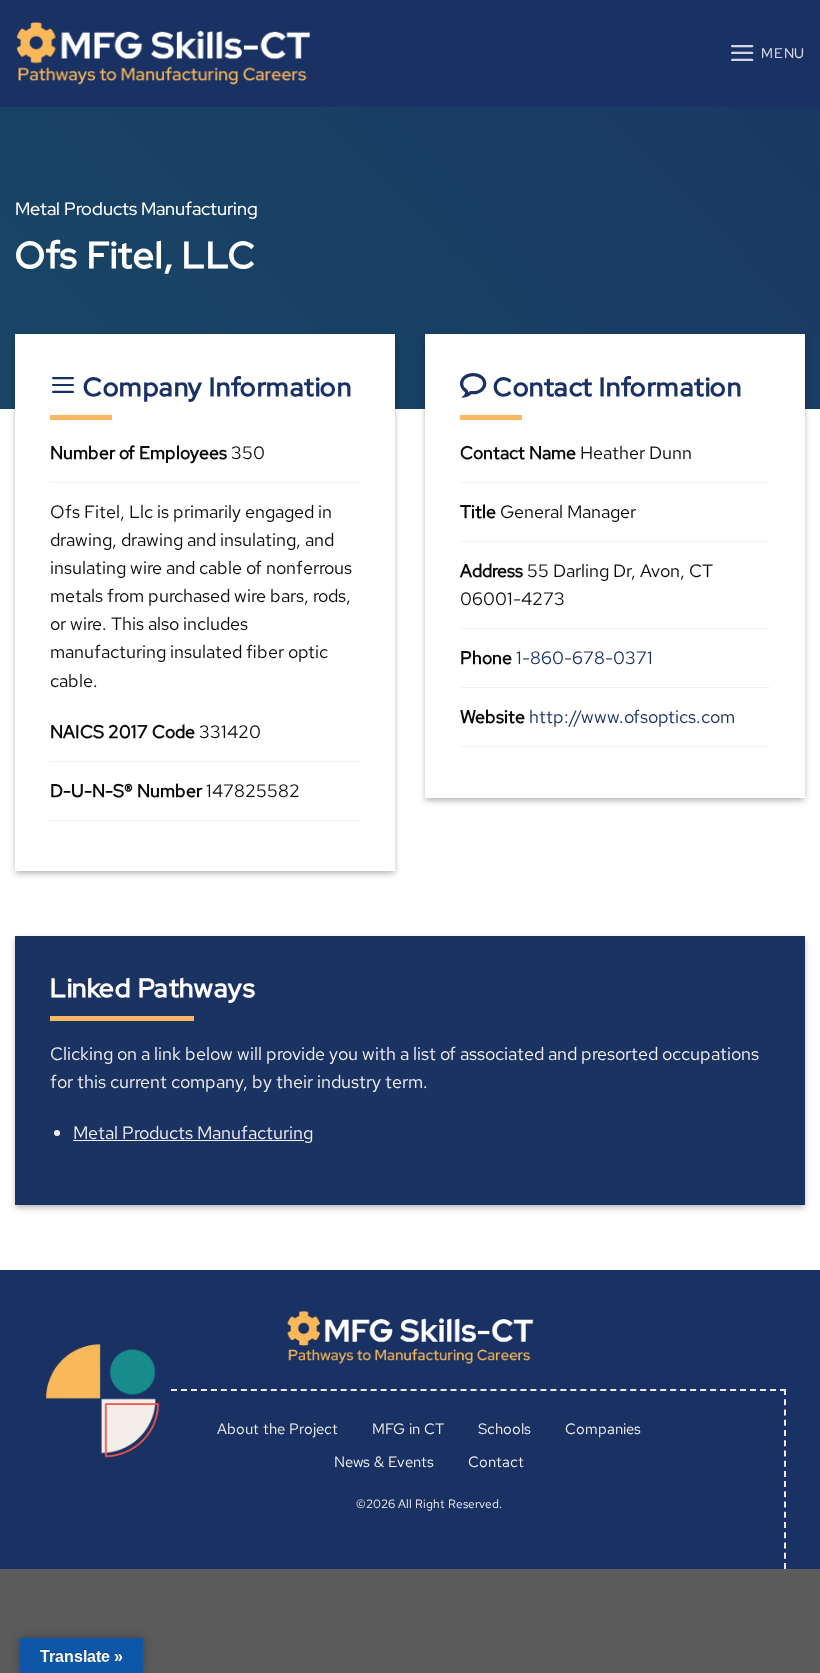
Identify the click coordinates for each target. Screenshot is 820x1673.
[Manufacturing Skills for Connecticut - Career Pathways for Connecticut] (163, 53)
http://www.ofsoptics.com (632, 716)
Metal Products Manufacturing (193, 1132)
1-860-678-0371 (584, 657)
